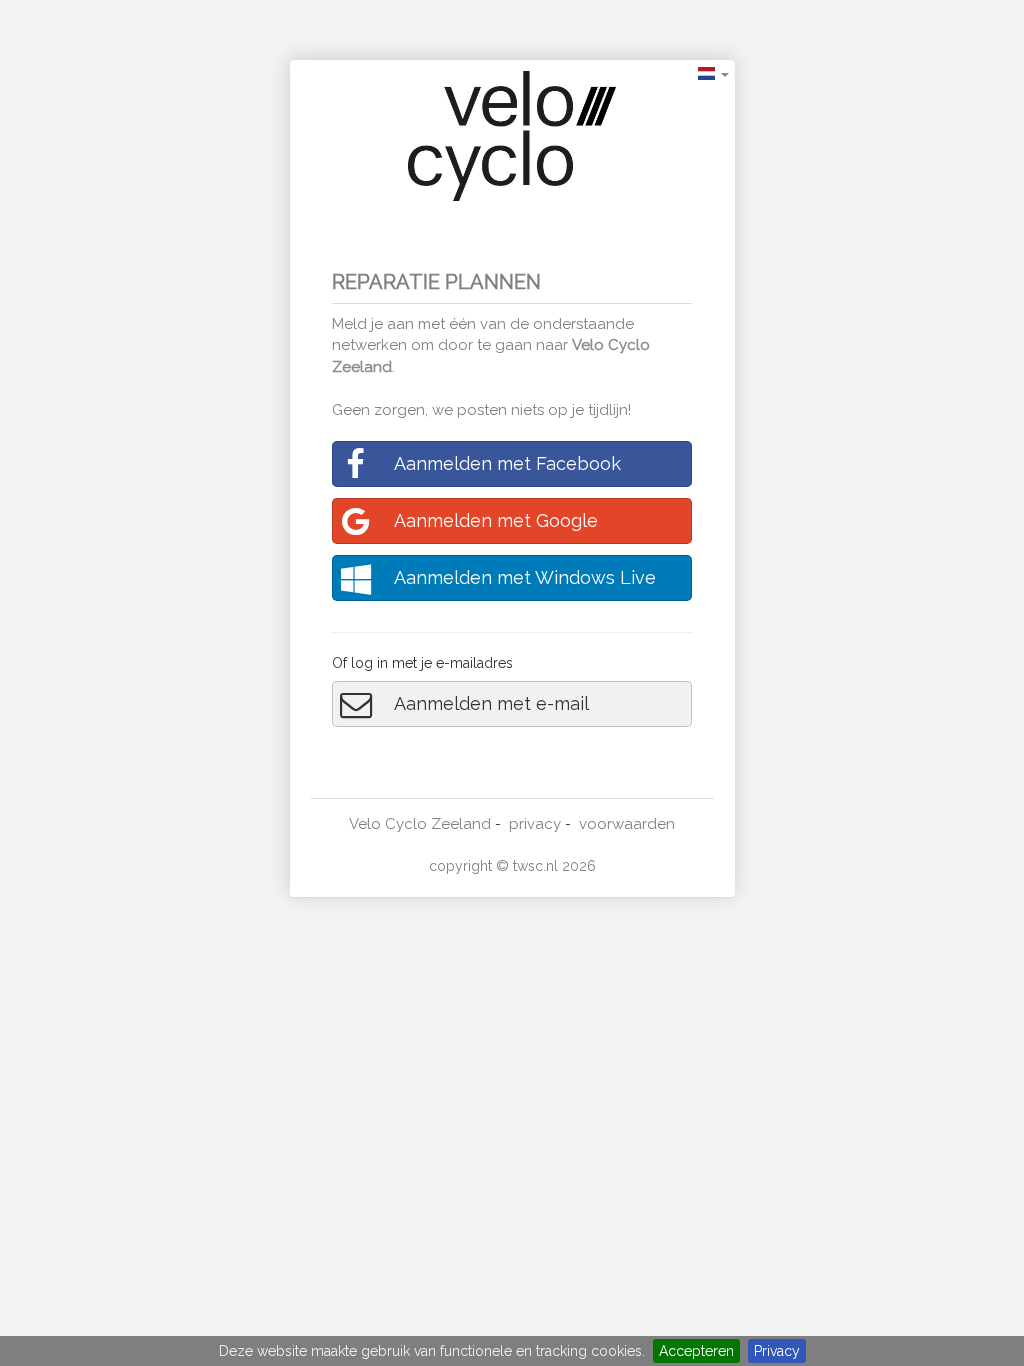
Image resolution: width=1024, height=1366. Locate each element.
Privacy (777, 1351)
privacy (535, 824)
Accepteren (696, 1351)
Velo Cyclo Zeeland (420, 824)
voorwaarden (627, 824)
